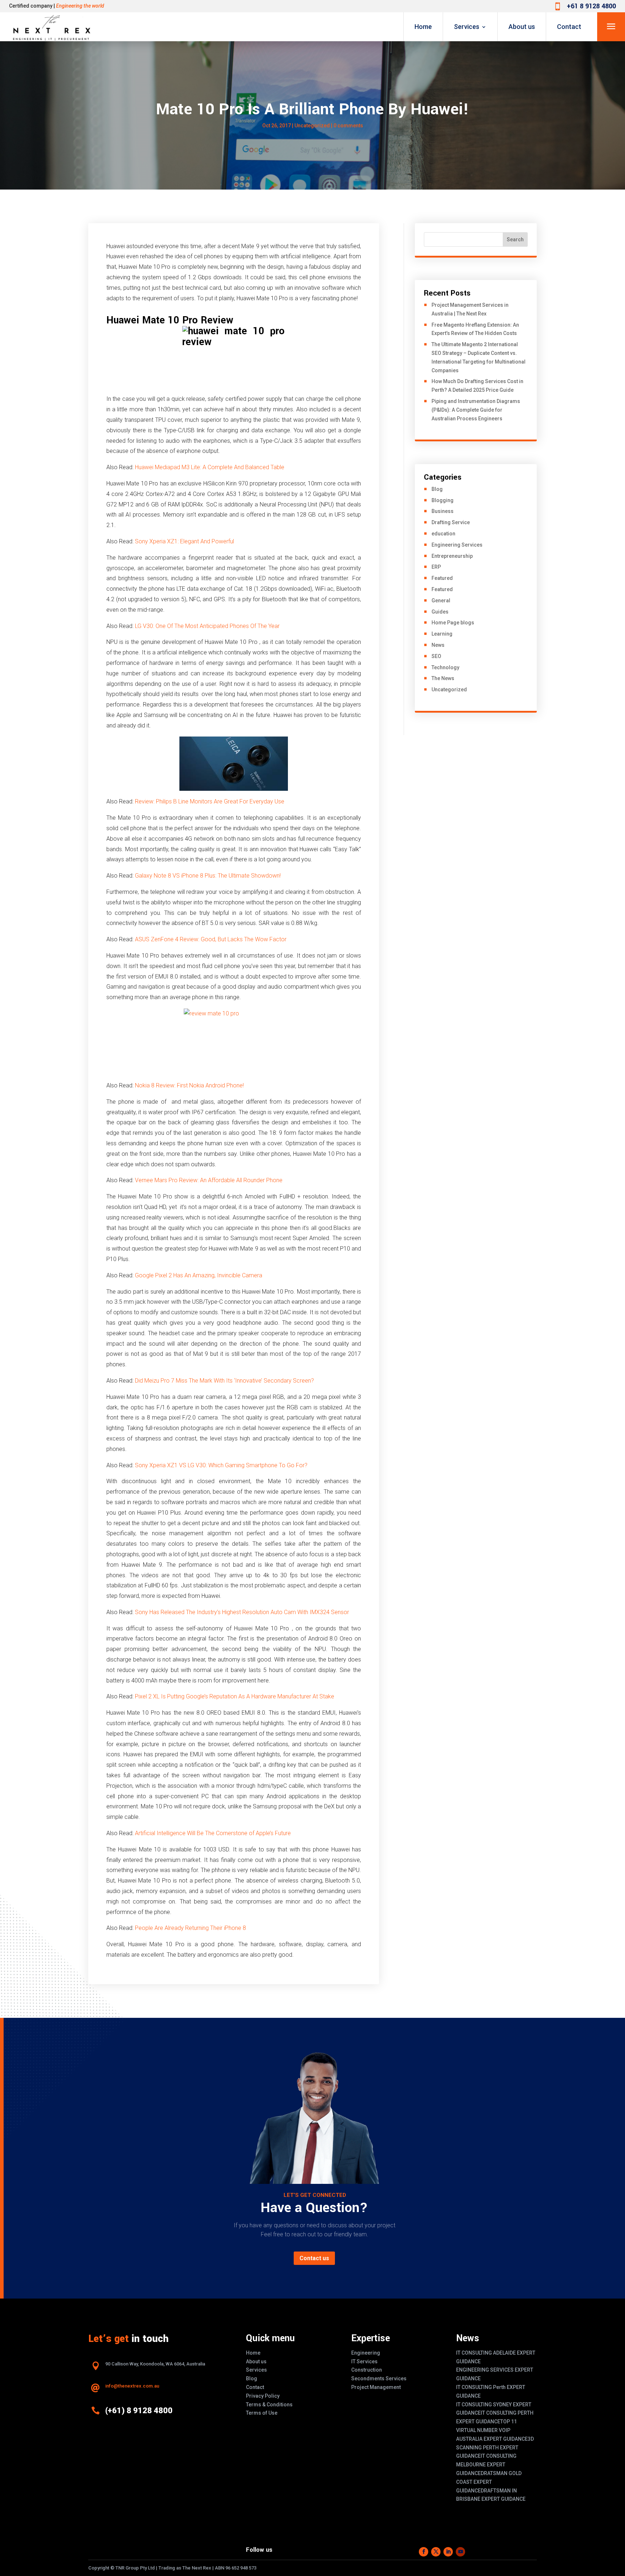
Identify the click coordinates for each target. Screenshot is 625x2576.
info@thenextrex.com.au (132, 2386)
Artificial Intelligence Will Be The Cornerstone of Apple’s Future (213, 1833)
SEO (436, 656)
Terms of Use (262, 2413)
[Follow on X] (436, 2552)
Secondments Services (379, 2378)
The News (443, 678)
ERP (436, 567)
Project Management (376, 2387)
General (441, 600)
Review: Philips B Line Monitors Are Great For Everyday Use (210, 801)
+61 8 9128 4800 (591, 6)
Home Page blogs (453, 623)
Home (423, 27)
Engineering (366, 2353)
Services (467, 27)
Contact (569, 27)
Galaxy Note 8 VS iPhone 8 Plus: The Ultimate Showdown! (208, 876)
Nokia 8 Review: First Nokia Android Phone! (189, 1085)
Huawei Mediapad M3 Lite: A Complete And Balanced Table (210, 467)
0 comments (348, 126)
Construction (367, 2370)
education (443, 534)
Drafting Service (451, 522)
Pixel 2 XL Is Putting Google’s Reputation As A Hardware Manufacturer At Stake (235, 1696)
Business (443, 511)
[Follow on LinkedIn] (448, 2552)
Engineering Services (457, 545)
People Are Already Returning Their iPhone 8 (190, 1928)
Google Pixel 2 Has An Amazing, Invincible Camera (199, 1275)
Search (515, 239)
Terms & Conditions (269, 2405)
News (438, 645)
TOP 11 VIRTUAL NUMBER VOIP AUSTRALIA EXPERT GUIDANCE (492, 2430)
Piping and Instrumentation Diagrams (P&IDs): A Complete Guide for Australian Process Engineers (476, 410)
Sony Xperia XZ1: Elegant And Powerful (184, 541)
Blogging (443, 500)
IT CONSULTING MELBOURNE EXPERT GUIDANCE (486, 2465)
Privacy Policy (263, 2396)
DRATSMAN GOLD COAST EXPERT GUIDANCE (489, 2482)
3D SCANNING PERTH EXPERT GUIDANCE (495, 2448)
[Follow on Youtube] (460, 2552)
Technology (445, 667)
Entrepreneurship (452, 556)
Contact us (314, 2258)
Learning (442, 634)
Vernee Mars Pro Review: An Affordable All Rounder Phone (209, 1180)
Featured (442, 578)
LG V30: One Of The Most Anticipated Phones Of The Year (207, 626)
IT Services (364, 2361)
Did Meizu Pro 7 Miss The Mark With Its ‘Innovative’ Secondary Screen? (224, 1381)
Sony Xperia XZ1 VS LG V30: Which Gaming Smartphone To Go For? (221, 1465)
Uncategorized (312, 126)
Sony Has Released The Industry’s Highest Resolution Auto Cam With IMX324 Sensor (242, 1612)
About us (522, 27)
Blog (437, 489)
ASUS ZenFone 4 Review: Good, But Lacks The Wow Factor (211, 939)
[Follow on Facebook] (424, 2552)
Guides (440, 612)
